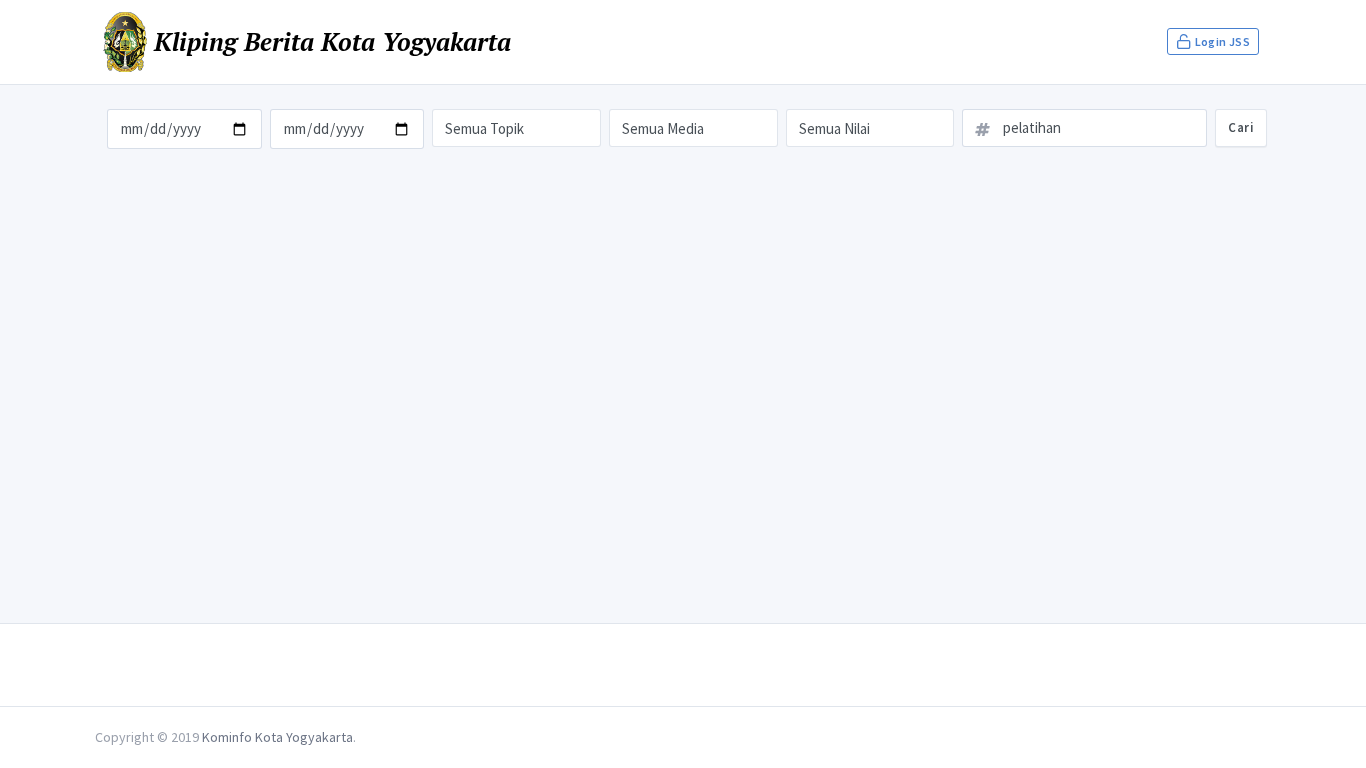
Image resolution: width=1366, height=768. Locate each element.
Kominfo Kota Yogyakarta (277, 737)
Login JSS (1221, 41)
